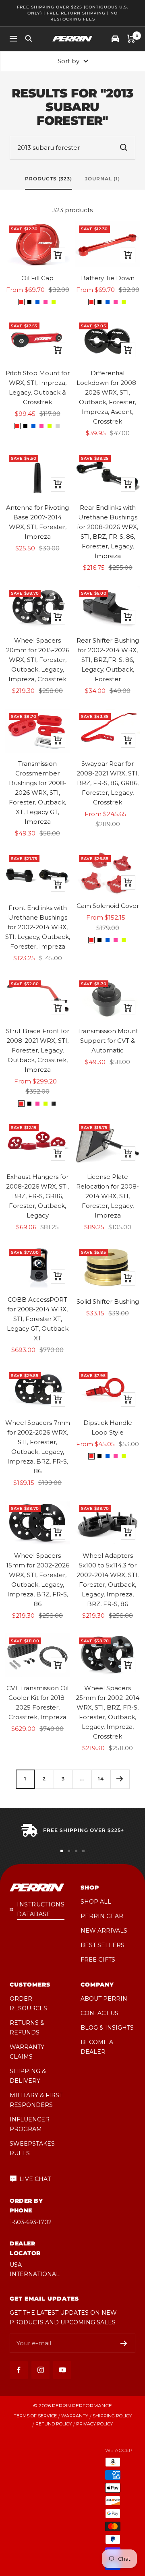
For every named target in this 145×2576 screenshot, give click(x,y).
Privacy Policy (94, 2424)
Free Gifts (98, 1960)
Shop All (96, 1902)
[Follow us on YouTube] (62, 2370)
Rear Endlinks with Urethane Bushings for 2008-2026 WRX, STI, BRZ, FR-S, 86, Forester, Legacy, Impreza (108, 532)
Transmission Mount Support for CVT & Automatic (108, 1041)
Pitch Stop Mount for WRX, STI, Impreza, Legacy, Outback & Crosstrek (38, 388)
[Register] (124, 2343)
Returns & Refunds (27, 2028)
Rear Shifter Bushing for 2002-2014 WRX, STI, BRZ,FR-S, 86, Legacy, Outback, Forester (108, 660)
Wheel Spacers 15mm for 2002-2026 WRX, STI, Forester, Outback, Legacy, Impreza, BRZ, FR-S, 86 (38, 1580)
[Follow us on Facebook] (19, 2370)
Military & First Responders (36, 2100)
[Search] (29, 39)
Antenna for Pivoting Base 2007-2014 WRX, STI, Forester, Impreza (37, 522)
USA (16, 2265)
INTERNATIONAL (35, 2274)
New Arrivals (104, 1931)
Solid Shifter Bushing (108, 1301)
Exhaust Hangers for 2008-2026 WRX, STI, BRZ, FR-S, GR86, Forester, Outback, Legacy (38, 1196)
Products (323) (49, 179)
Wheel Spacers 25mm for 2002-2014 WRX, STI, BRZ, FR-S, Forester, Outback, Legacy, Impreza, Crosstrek (108, 1712)
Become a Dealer (97, 2047)
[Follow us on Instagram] (40, 2370)
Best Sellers (103, 1945)
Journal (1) (103, 179)
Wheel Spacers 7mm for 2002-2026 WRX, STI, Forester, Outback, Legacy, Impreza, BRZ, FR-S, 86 (38, 1447)
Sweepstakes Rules (32, 2148)
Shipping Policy (112, 2416)
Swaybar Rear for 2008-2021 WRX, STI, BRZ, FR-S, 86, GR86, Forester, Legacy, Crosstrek (108, 783)
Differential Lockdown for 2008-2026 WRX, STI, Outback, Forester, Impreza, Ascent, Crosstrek (108, 397)
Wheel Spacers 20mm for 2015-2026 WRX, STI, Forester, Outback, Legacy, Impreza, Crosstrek (38, 660)
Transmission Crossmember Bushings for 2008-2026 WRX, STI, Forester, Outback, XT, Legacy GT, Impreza (38, 793)
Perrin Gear (102, 1916)
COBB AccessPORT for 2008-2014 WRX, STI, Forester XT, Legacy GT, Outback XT (38, 1319)
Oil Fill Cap (37, 278)
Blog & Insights (107, 2028)
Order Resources (28, 2003)
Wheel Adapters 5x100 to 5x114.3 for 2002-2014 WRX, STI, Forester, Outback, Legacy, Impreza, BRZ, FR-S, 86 (108, 1580)
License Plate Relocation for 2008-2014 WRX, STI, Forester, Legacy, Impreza (108, 1196)
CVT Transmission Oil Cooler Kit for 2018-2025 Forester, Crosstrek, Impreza (37, 1703)
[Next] (120, 1779)
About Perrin (104, 1999)
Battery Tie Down (108, 278)
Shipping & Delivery (28, 2076)
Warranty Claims (27, 2052)
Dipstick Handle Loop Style (108, 1428)
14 (101, 1779)
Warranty (75, 2416)
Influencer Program (30, 2124)
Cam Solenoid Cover (108, 906)
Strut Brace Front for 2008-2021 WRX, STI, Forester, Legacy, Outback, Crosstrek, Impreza (38, 1050)
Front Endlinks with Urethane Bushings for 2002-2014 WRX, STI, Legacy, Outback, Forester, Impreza (38, 927)
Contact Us (99, 2013)
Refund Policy (54, 2424)
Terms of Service (35, 2416)
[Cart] (131, 39)
